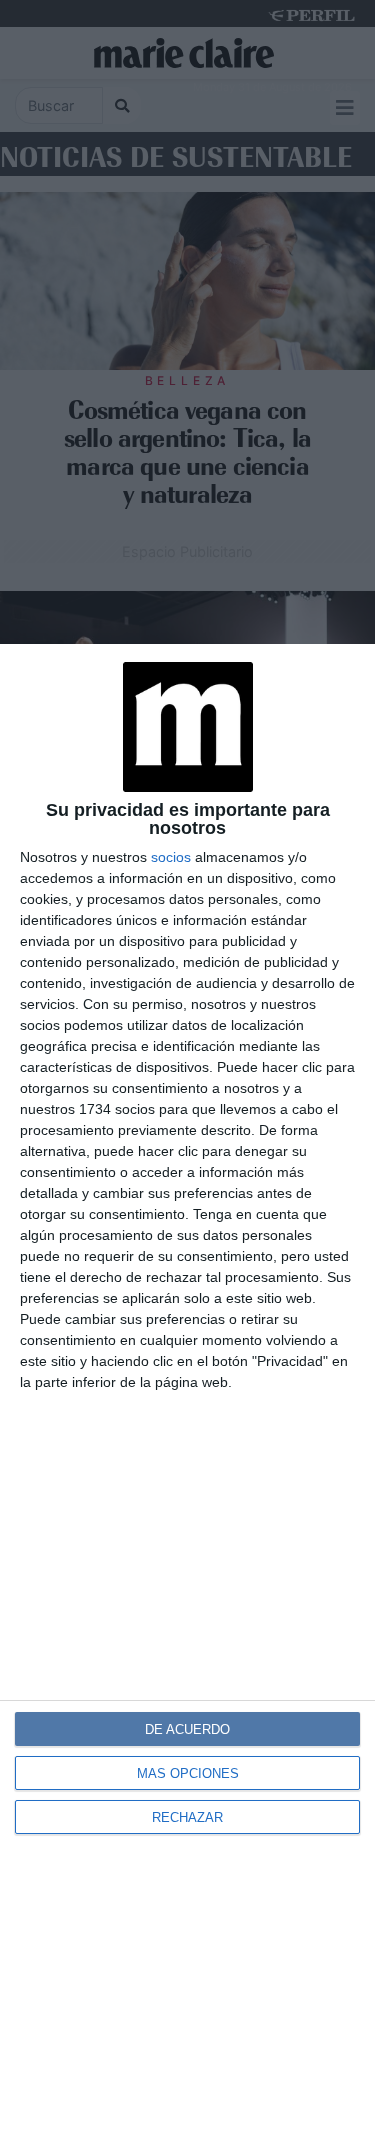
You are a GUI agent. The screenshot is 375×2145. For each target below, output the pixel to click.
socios (171, 857)
